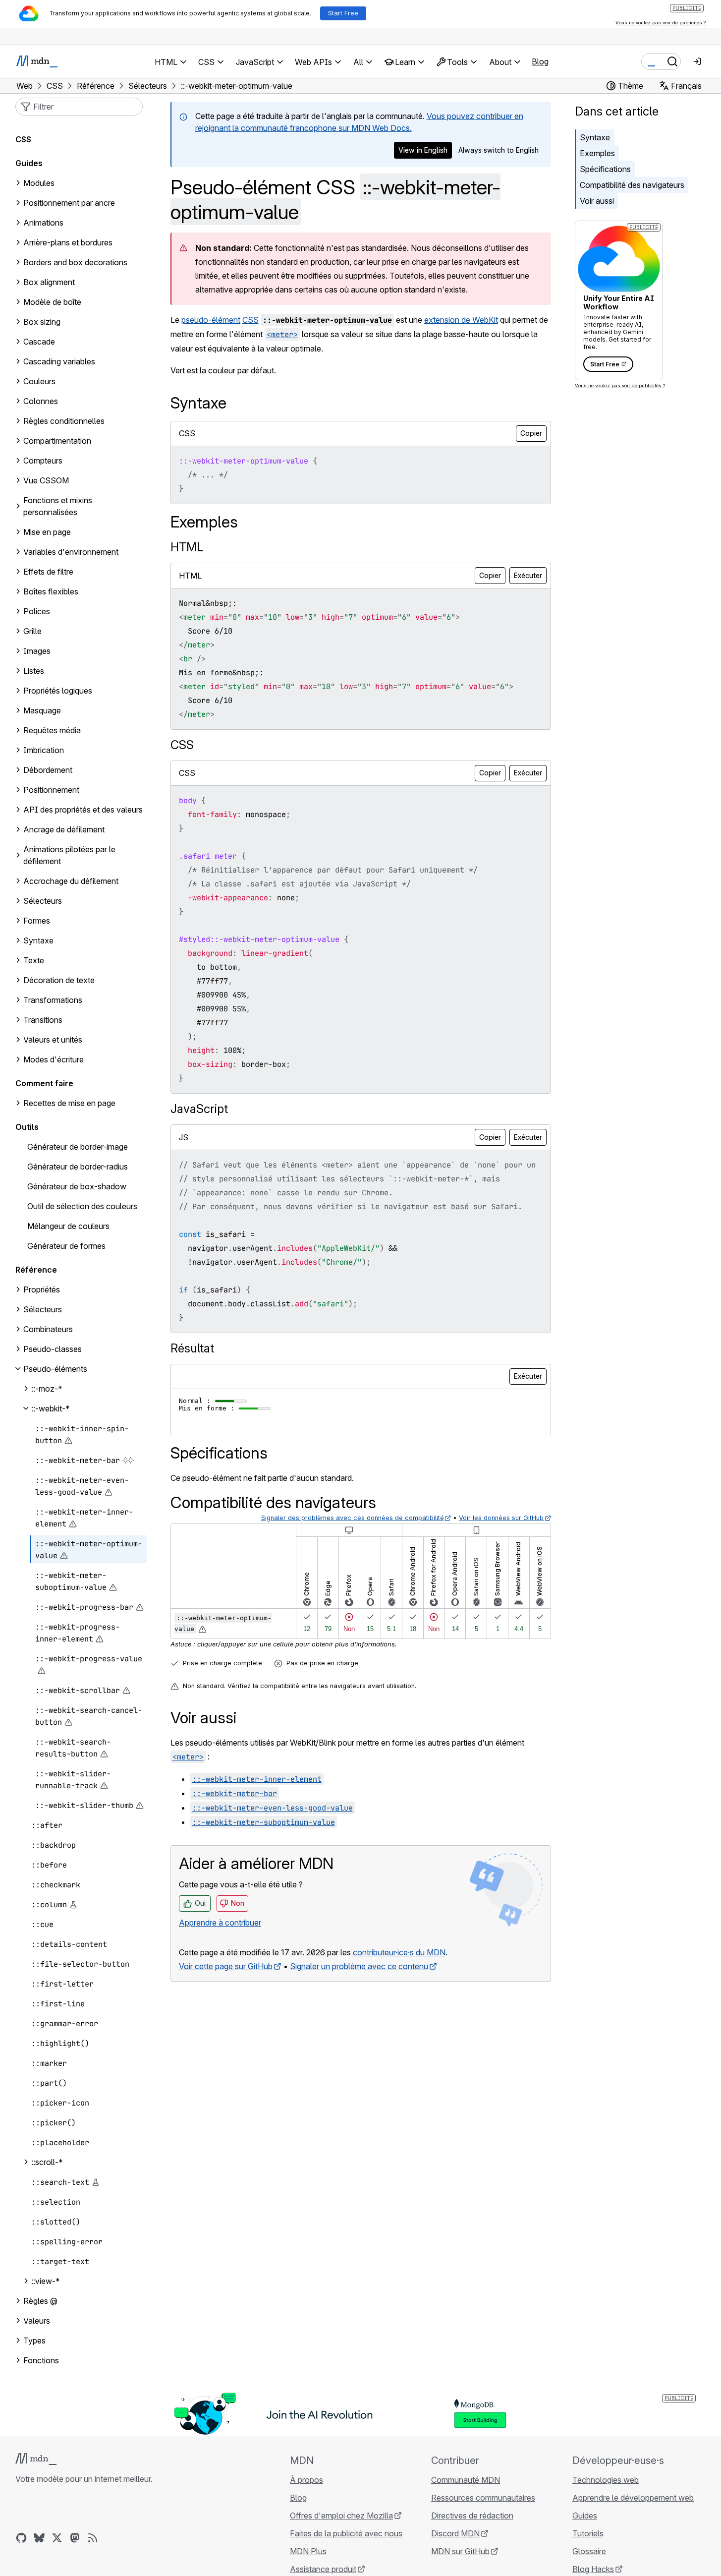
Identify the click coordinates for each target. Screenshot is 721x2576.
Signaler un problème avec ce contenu (359, 1966)
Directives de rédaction (472, 2516)
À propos (306, 2480)
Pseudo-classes (53, 1349)
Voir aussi (597, 201)
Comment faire (44, 1083)
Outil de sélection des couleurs (82, 1206)
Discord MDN (455, 2533)
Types (34, 2341)
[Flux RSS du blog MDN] (93, 2538)
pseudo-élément (211, 320)
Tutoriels (588, 2533)
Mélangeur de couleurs (68, 1226)
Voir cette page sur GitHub (226, 1966)
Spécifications (605, 169)
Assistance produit (323, 2569)
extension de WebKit (461, 320)
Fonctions (41, 2360)
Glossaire (589, 2551)
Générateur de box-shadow (77, 1186)
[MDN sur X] (57, 2538)
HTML (187, 547)
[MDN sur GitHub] (21, 2538)
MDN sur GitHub (460, 2551)
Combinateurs (48, 1329)
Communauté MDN (466, 2480)
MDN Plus (308, 2551)
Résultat (192, 1348)
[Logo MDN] (36, 2459)
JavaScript (199, 1109)
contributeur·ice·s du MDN (399, 1952)
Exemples (597, 153)
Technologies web (606, 2480)
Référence (36, 1270)
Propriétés (42, 1289)
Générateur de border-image (78, 1147)
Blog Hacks (593, 2569)
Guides (29, 163)
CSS (250, 320)
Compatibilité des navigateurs (632, 185)
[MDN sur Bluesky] (39, 2538)
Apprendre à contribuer (220, 1923)
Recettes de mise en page (69, 1103)
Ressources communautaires (483, 2498)
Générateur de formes (66, 1246)
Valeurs (37, 2321)
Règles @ (40, 2301)
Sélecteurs (43, 1309)
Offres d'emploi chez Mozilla (341, 2516)
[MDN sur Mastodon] (75, 2538)
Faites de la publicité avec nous (346, 2533)
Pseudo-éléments (55, 1369)
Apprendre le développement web (633, 2498)
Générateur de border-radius (78, 1167)
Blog (540, 61)
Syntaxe (595, 137)
